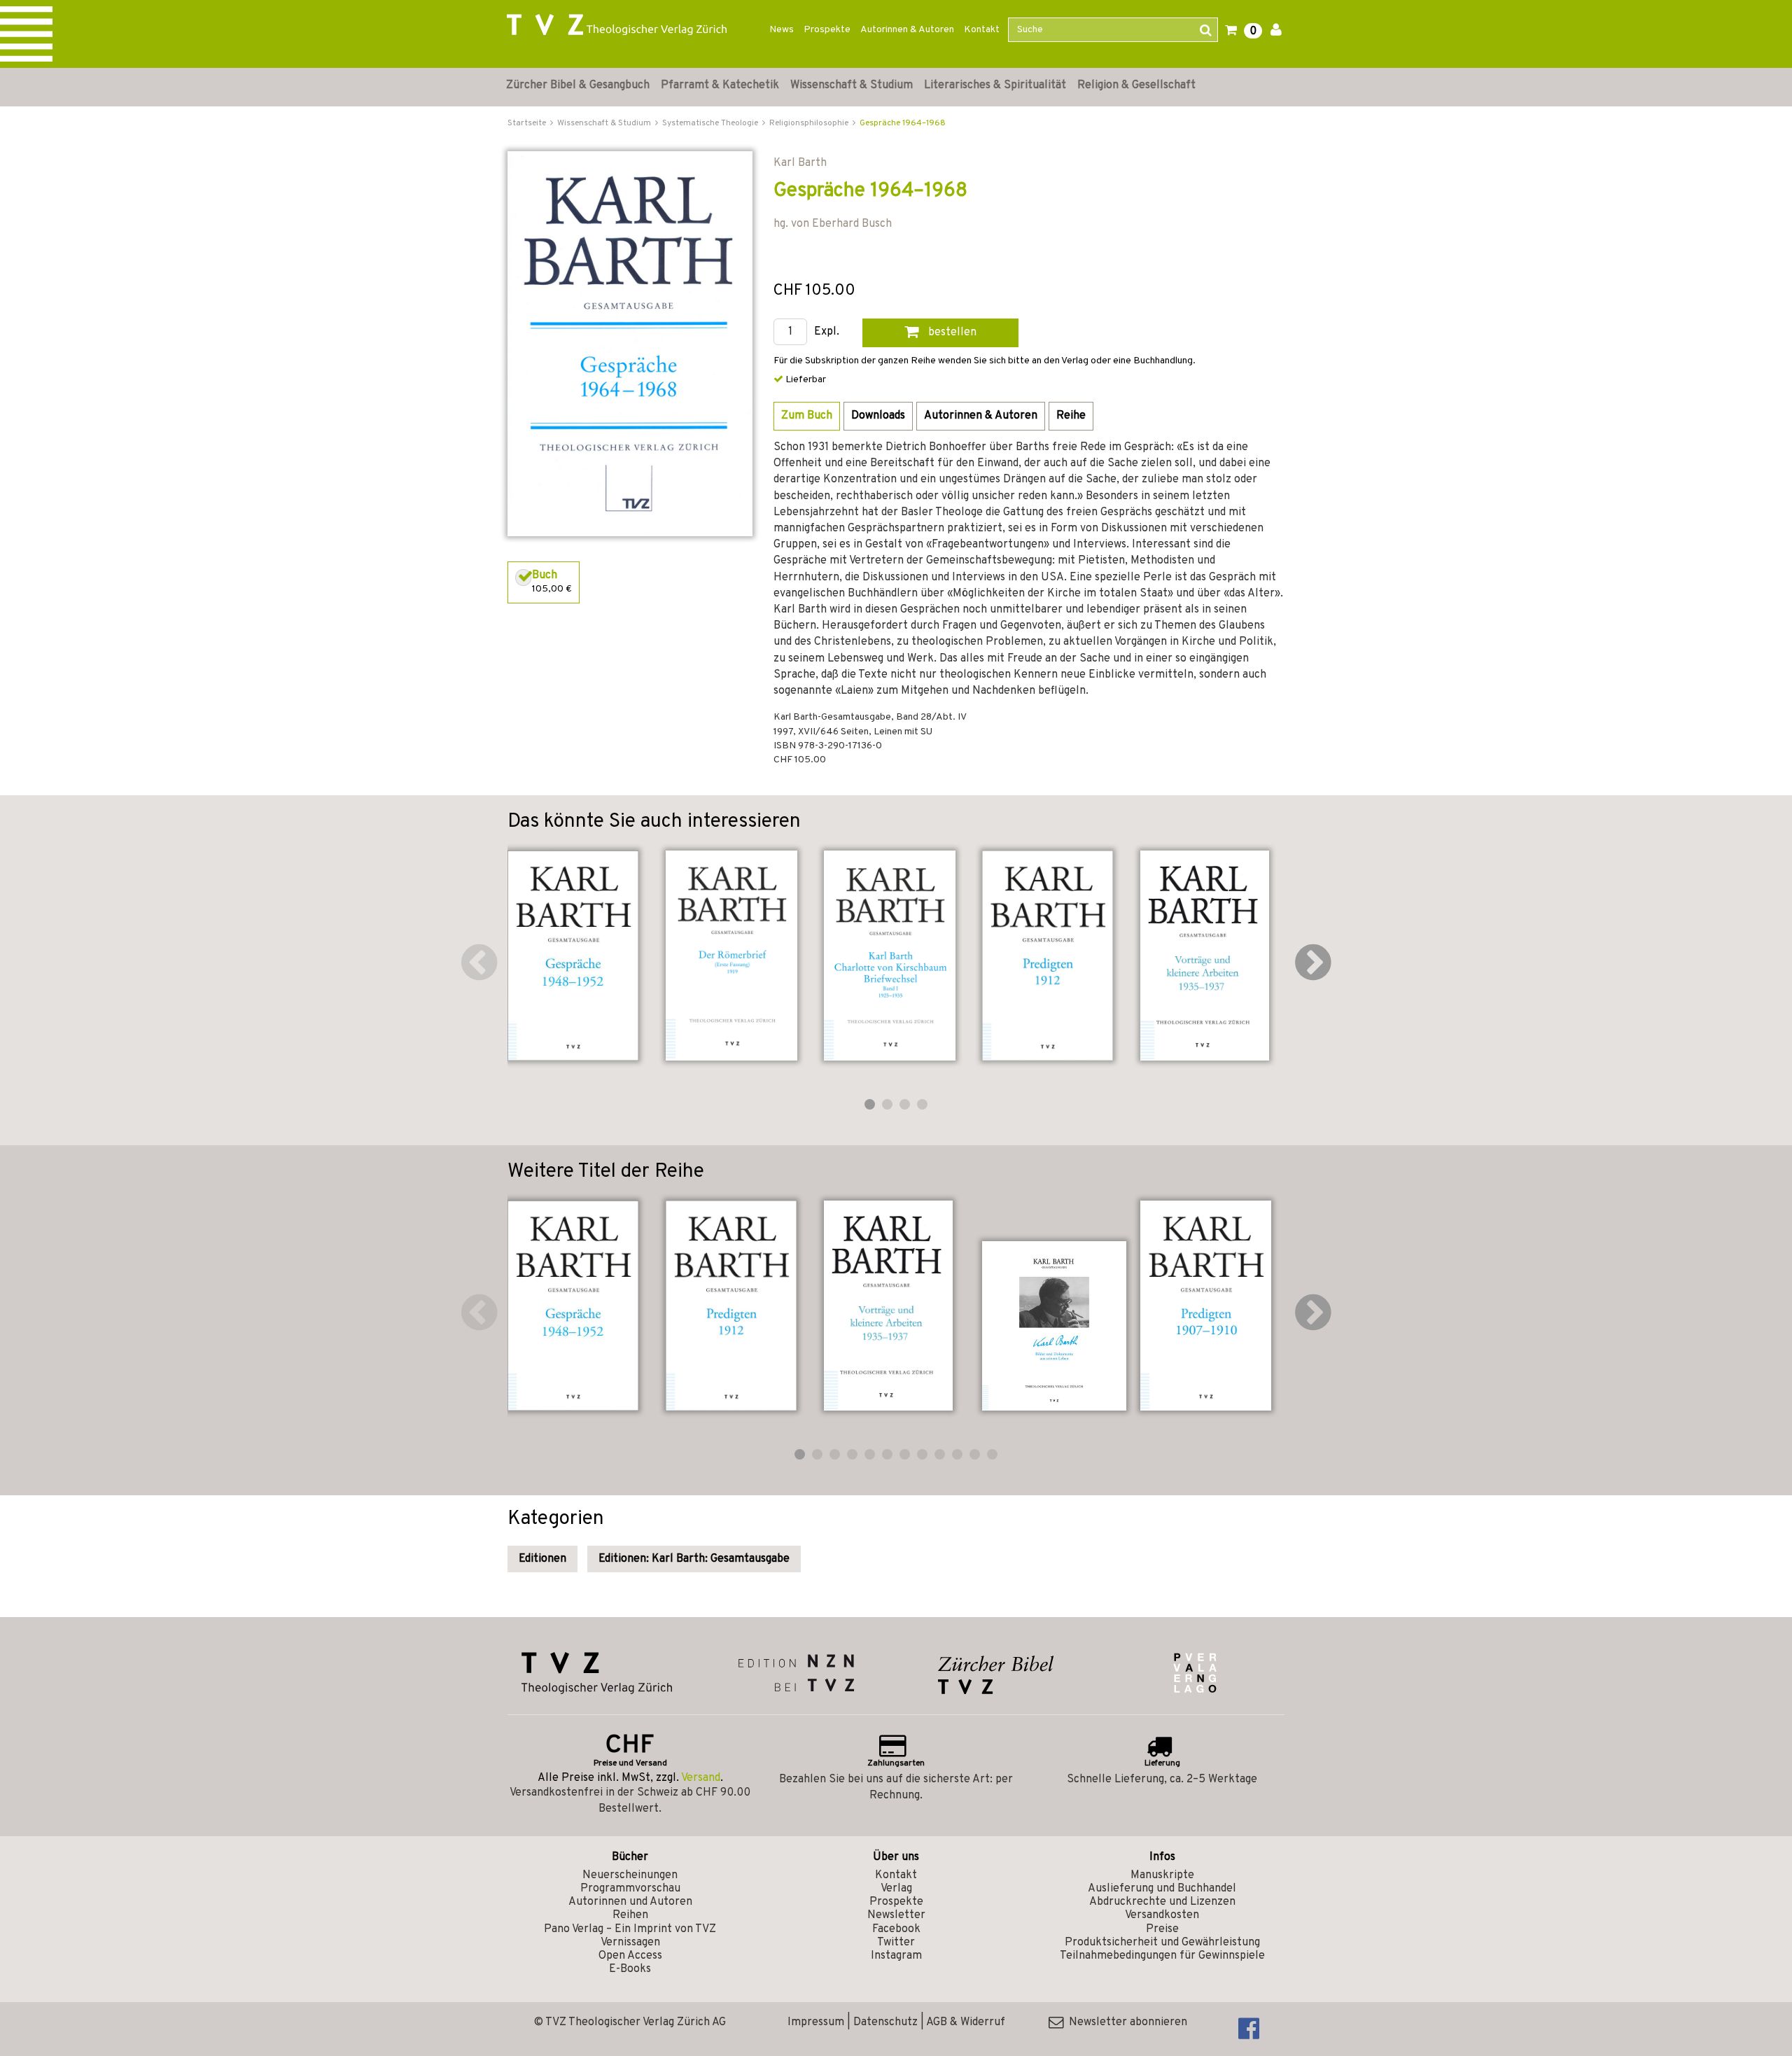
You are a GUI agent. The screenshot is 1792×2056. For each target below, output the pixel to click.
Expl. (827, 332)
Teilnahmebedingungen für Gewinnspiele (1162, 1956)
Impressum (816, 2022)
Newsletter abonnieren (1125, 2022)
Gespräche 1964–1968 (903, 123)
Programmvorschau (630, 1889)
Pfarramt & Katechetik (720, 85)
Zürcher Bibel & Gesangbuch (578, 85)
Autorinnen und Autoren (630, 1902)
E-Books (630, 1969)
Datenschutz (885, 2022)
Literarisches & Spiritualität (995, 85)
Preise (1162, 1929)
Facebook (896, 1929)
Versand (701, 1778)
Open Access (630, 1956)
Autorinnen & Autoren (907, 30)
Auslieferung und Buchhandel (1162, 1889)
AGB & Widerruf (966, 2022)
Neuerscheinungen (630, 1875)
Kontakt (982, 30)
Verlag (896, 1889)
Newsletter (896, 1915)
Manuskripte (1162, 1875)
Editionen (542, 1559)
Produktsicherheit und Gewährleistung (1162, 1943)
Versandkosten (1162, 1915)
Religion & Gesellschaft (1136, 85)
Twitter (896, 1943)
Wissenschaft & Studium (852, 85)
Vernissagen (630, 1943)
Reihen (630, 1915)
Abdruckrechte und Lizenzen (1162, 1902)
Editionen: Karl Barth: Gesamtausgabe (694, 1559)
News (782, 30)
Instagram (896, 1956)
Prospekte (827, 30)
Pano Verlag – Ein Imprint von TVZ (630, 1929)
